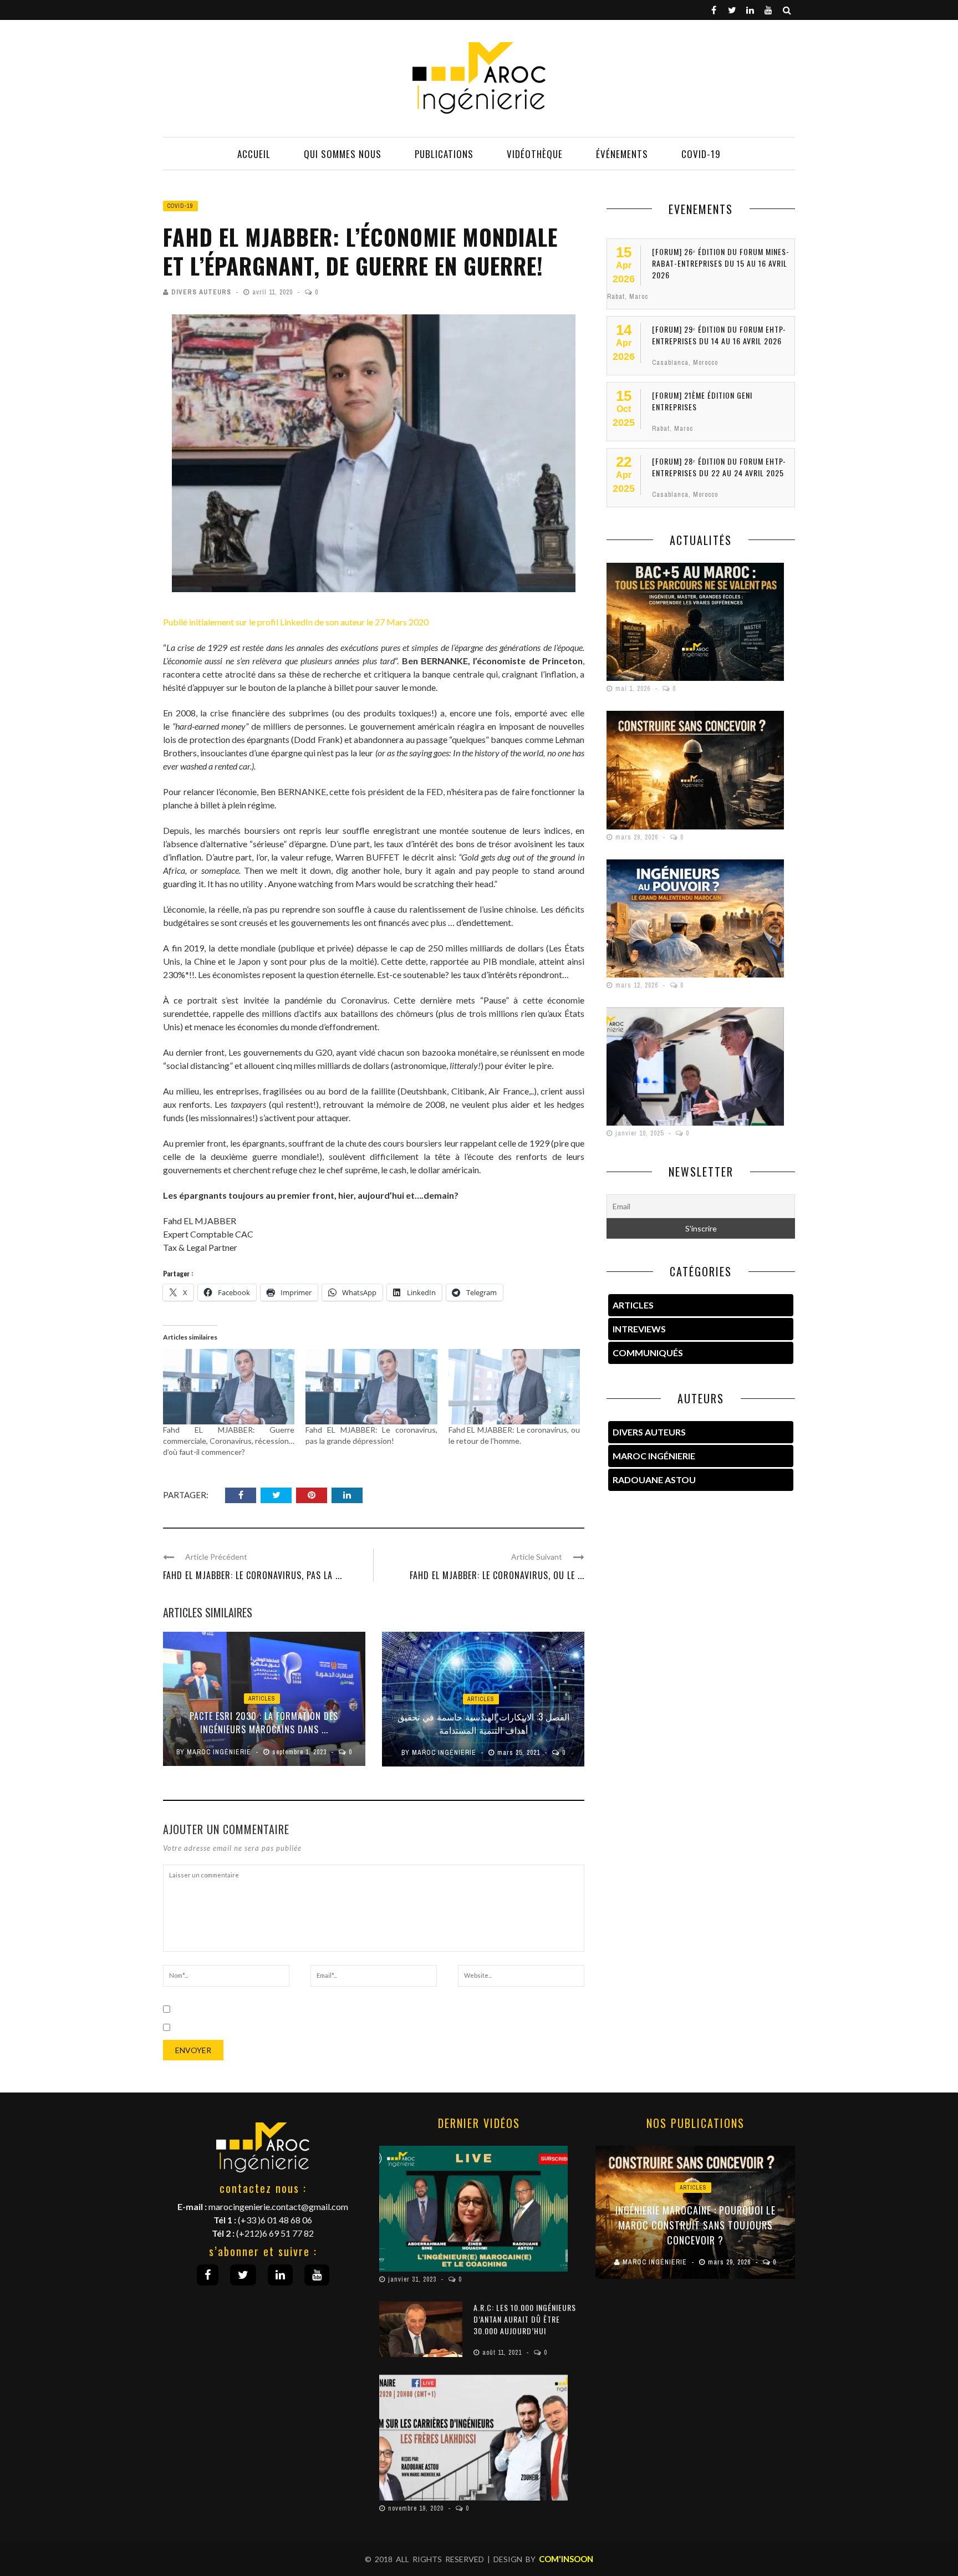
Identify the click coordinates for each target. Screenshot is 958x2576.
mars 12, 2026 (638, 985)
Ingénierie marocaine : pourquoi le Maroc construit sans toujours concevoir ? (695, 2225)
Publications (444, 154)
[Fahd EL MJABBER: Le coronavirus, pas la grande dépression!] (371, 1387)
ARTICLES (633, 1305)
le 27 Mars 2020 (398, 622)
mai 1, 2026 (634, 689)
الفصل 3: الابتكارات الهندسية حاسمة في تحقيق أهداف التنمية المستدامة (483, 1723)
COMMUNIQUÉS (648, 1353)
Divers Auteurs (201, 292)
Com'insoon (566, 2559)
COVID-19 (701, 154)
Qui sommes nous (343, 154)
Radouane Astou (654, 1480)
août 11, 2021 (503, 2353)
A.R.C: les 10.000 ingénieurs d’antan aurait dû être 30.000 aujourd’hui (525, 2319)
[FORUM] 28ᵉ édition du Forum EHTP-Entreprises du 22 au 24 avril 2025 (719, 467)
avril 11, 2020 (274, 292)
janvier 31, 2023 (413, 2279)
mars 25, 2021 (520, 1753)
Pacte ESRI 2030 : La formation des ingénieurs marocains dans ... (264, 1723)
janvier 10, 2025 (641, 1133)
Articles (262, 1699)
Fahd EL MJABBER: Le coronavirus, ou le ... (497, 1575)
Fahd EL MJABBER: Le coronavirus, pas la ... (253, 1575)
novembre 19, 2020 (417, 2508)
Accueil (254, 154)
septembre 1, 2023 (300, 1752)
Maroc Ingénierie (219, 1752)
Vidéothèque (535, 154)
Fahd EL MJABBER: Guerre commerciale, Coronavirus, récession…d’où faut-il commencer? (229, 1441)
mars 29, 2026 (638, 837)
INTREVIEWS (639, 1329)
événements (622, 154)
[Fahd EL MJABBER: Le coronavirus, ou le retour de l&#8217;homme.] (514, 1387)
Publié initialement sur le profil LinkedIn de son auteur (265, 622)
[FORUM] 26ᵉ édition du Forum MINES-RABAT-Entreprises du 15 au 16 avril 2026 (721, 263)
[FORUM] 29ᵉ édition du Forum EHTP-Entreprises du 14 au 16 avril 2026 (719, 335)
